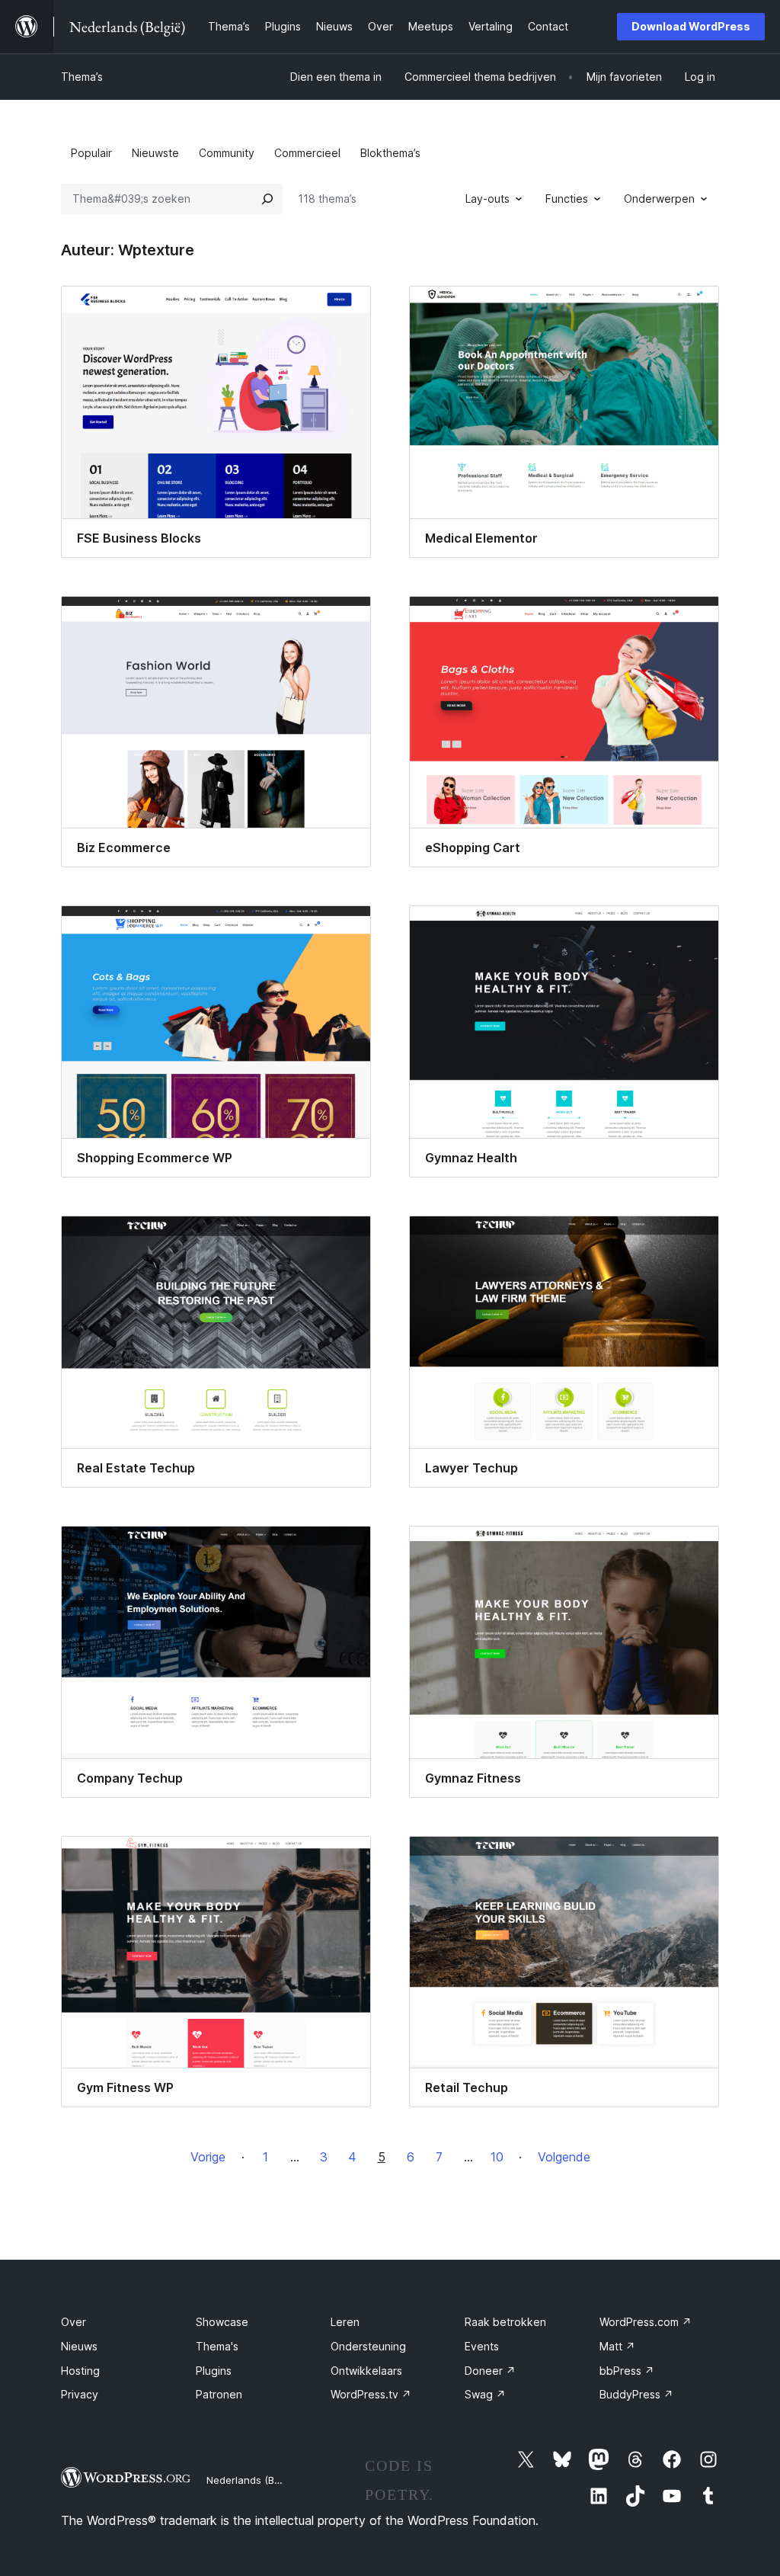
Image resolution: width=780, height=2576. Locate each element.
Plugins (214, 2371)
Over (74, 2322)
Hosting (80, 2371)
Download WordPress (691, 26)
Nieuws (79, 2346)
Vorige (208, 2157)
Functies (567, 199)
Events (482, 2346)
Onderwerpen (659, 199)
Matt (617, 2346)
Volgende (564, 2157)
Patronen (219, 2394)
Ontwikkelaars (366, 2371)
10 (497, 2157)
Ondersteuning (368, 2346)
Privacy (80, 2394)
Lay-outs (487, 199)
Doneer (490, 2371)
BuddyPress (636, 2394)
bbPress (627, 2371)
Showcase (222, 2322)
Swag (485, 2394)
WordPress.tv (371, 2394)
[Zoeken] (267, 199)
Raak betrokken (505, 2322)
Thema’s (82, 77)
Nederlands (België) (253, 2480)
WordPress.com (646, 2322)
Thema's (217, 2346)
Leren (345, 2322)
